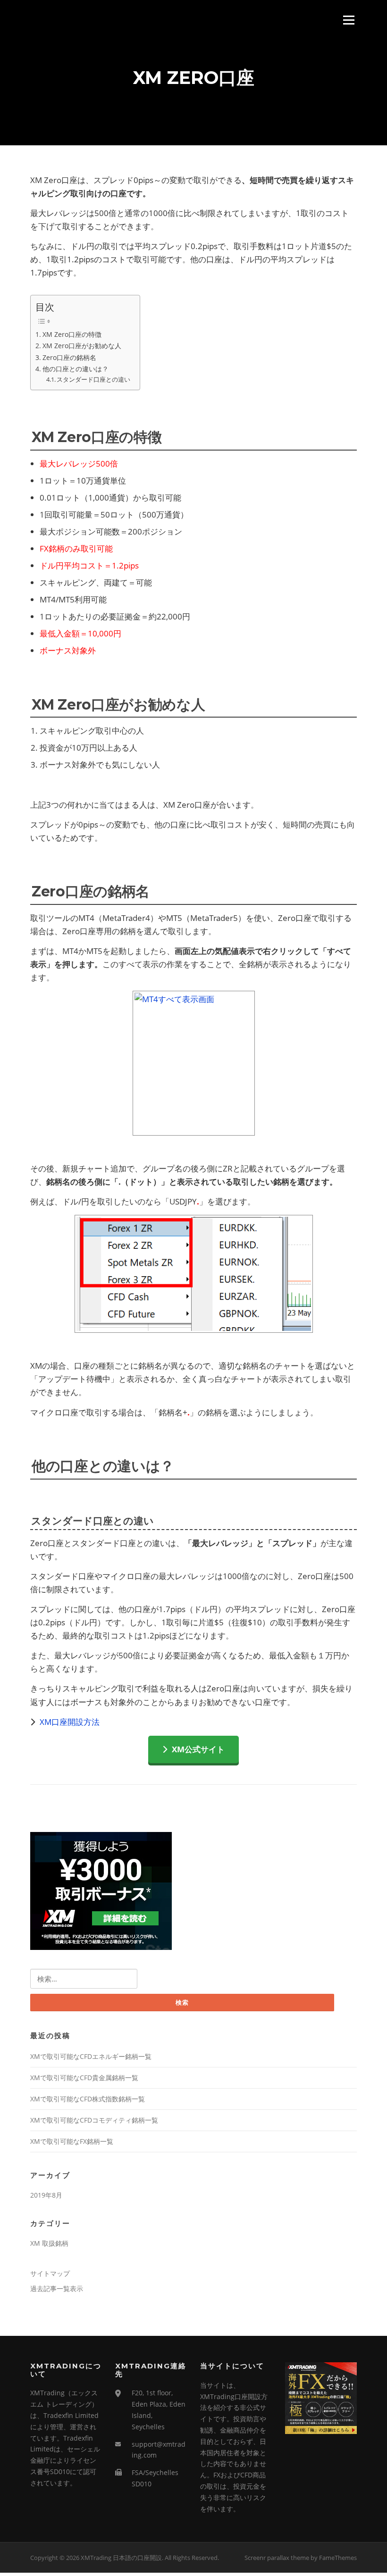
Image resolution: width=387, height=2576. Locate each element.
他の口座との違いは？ (76, 369)
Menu (349, 20)
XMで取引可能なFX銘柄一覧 (72, 2141)
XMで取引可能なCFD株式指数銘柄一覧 (88, 2099)
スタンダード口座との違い (93, 380)
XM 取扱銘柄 (49, 2243)
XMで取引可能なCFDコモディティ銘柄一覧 (94, 2120)
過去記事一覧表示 (57, 2288)
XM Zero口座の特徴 (72, 334)
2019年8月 (46, 2195)
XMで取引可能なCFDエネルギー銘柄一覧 (91, 2056)
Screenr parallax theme (277, 2558)
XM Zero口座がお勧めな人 (82, 346)
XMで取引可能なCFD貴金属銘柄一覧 (84, 2078)
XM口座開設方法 (70, 1722)
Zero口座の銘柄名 (69, 357)
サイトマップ (50, 2273)
